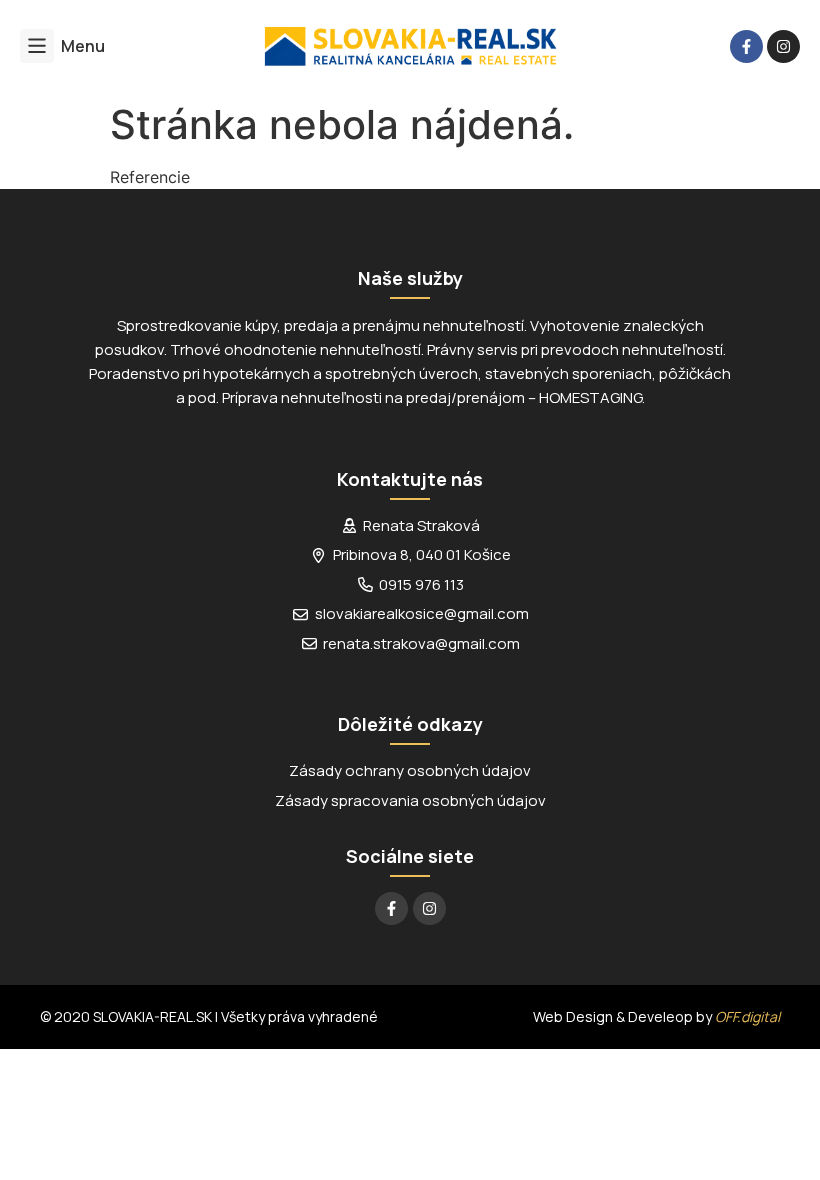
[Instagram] (783, 46)
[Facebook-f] (746, 46)
